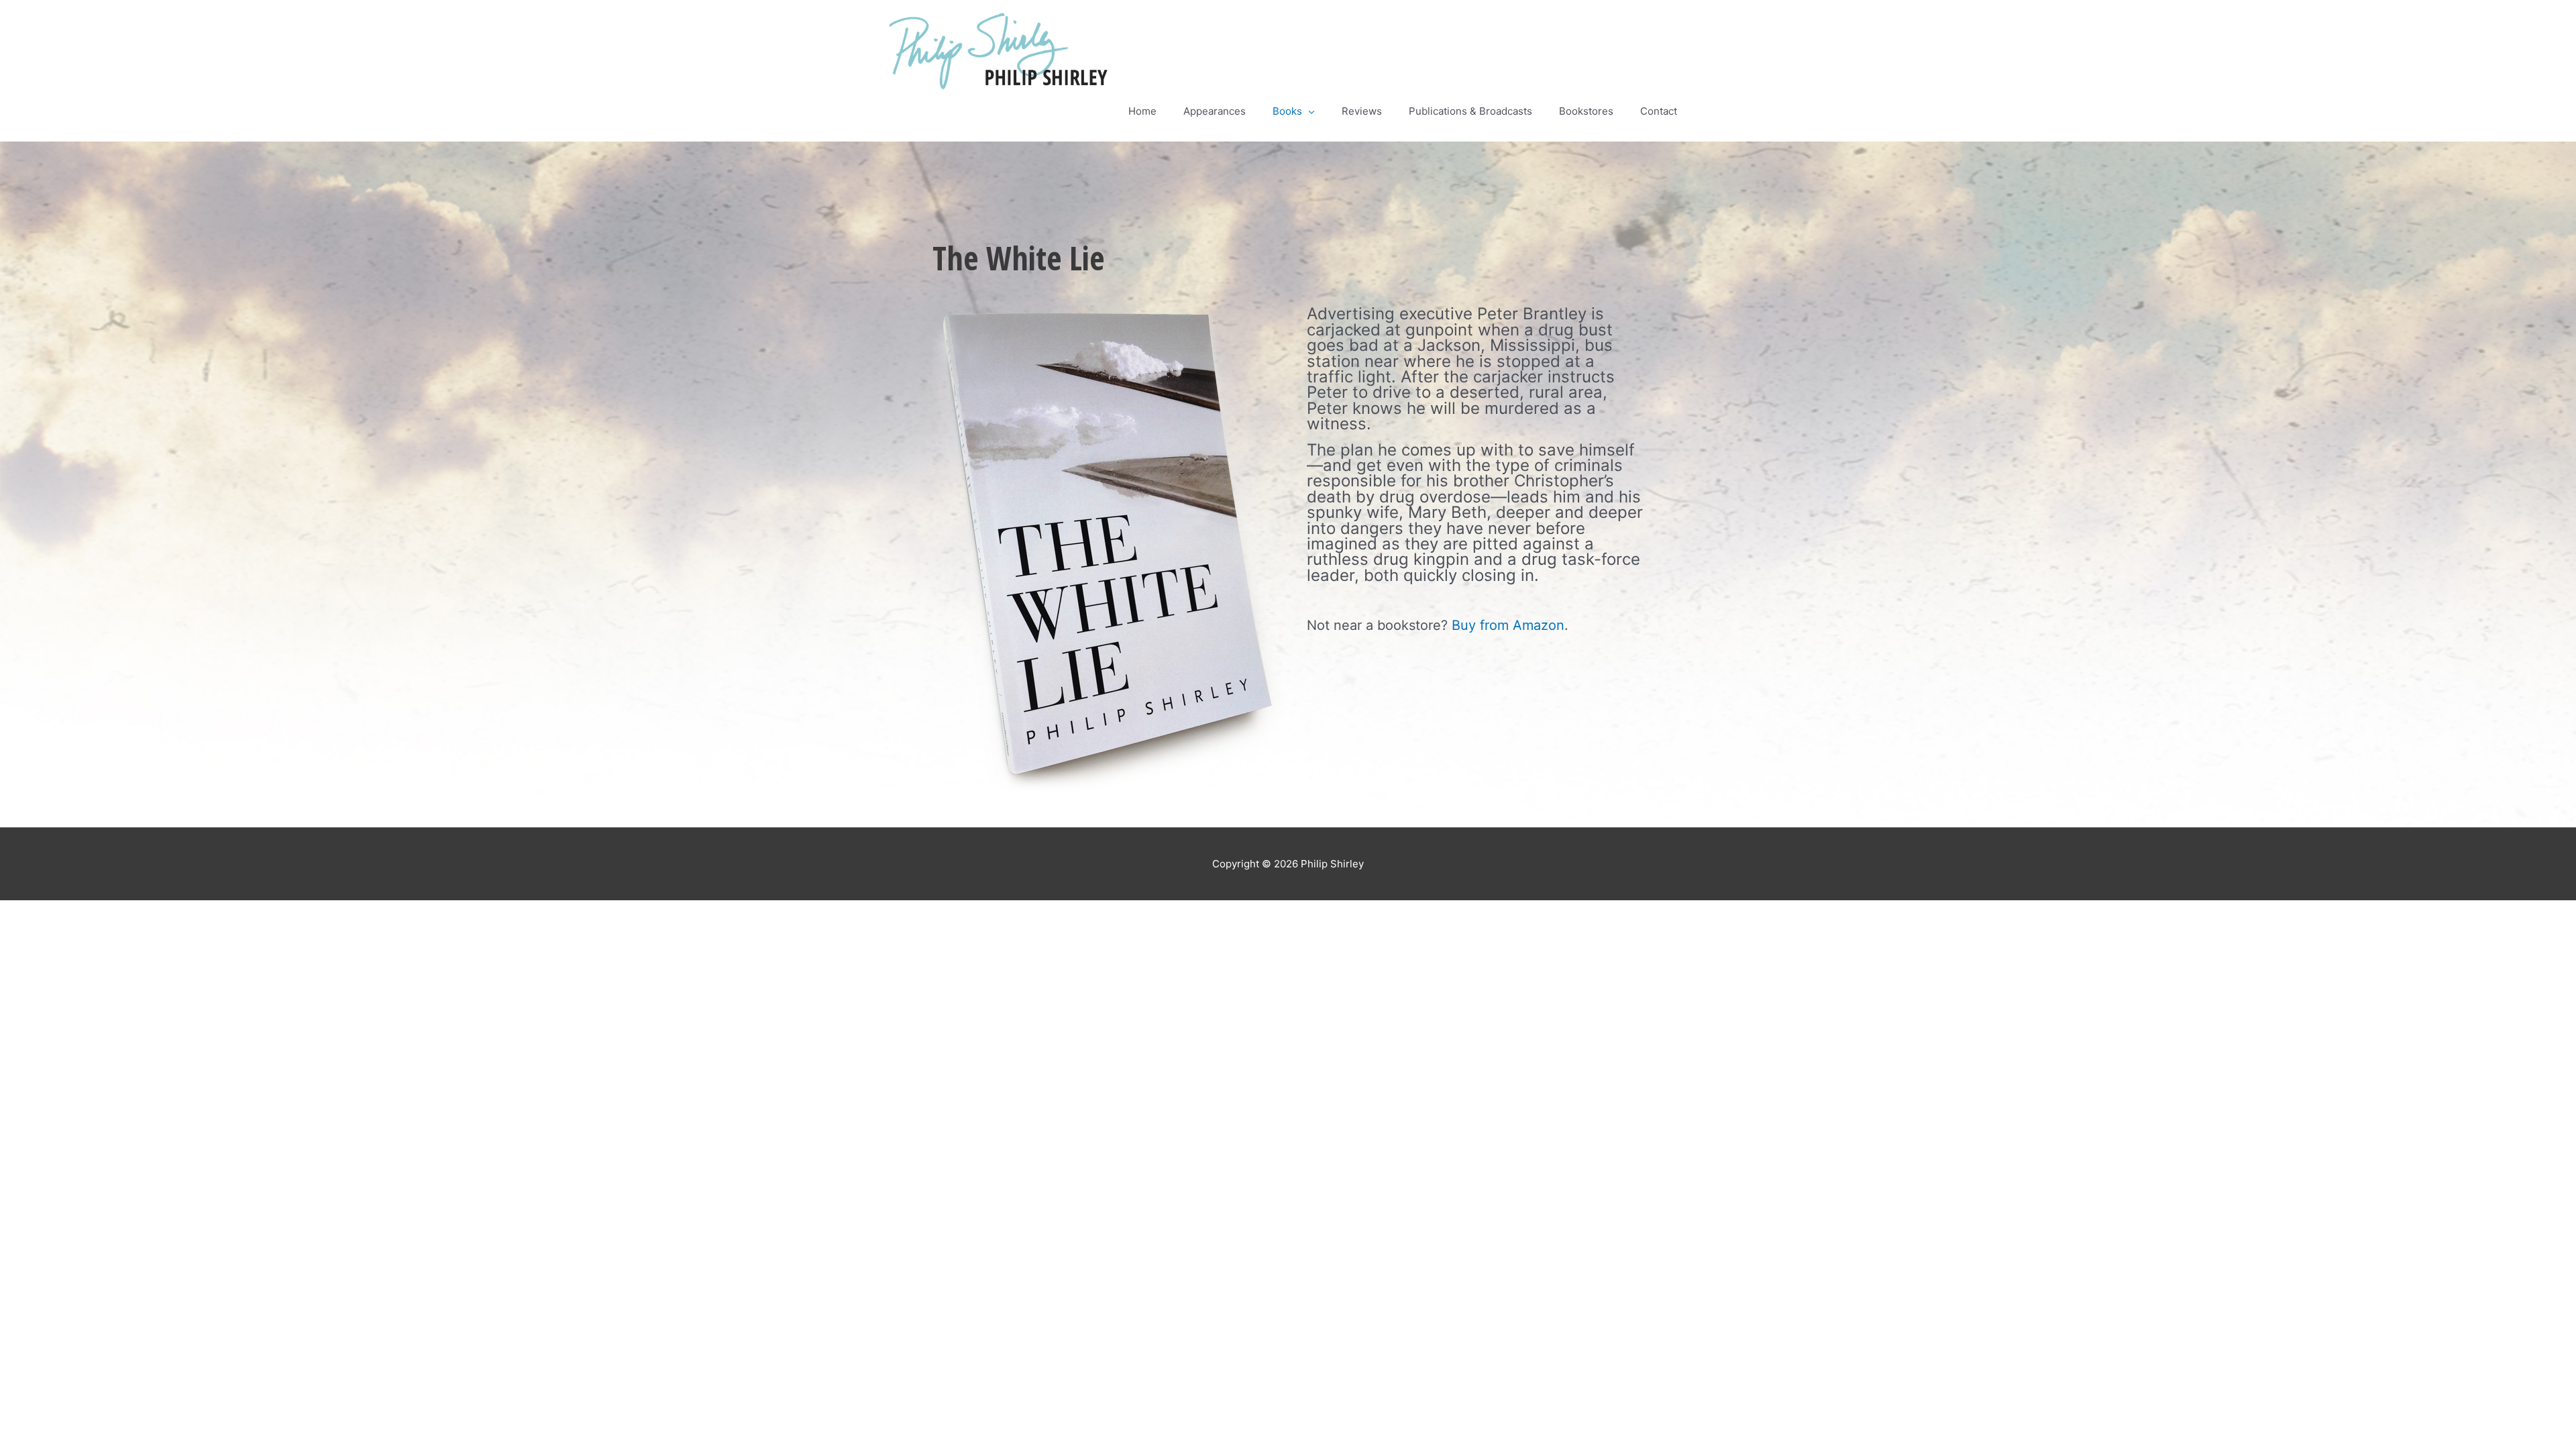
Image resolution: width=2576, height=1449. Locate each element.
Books (1287, 111)
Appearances (1215, 111)
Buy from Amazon (1508, 625)
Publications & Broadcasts (1470, 111)
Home (1142, 111)
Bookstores (1586, 111)
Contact (1659, 111)
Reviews (1362, 111)
